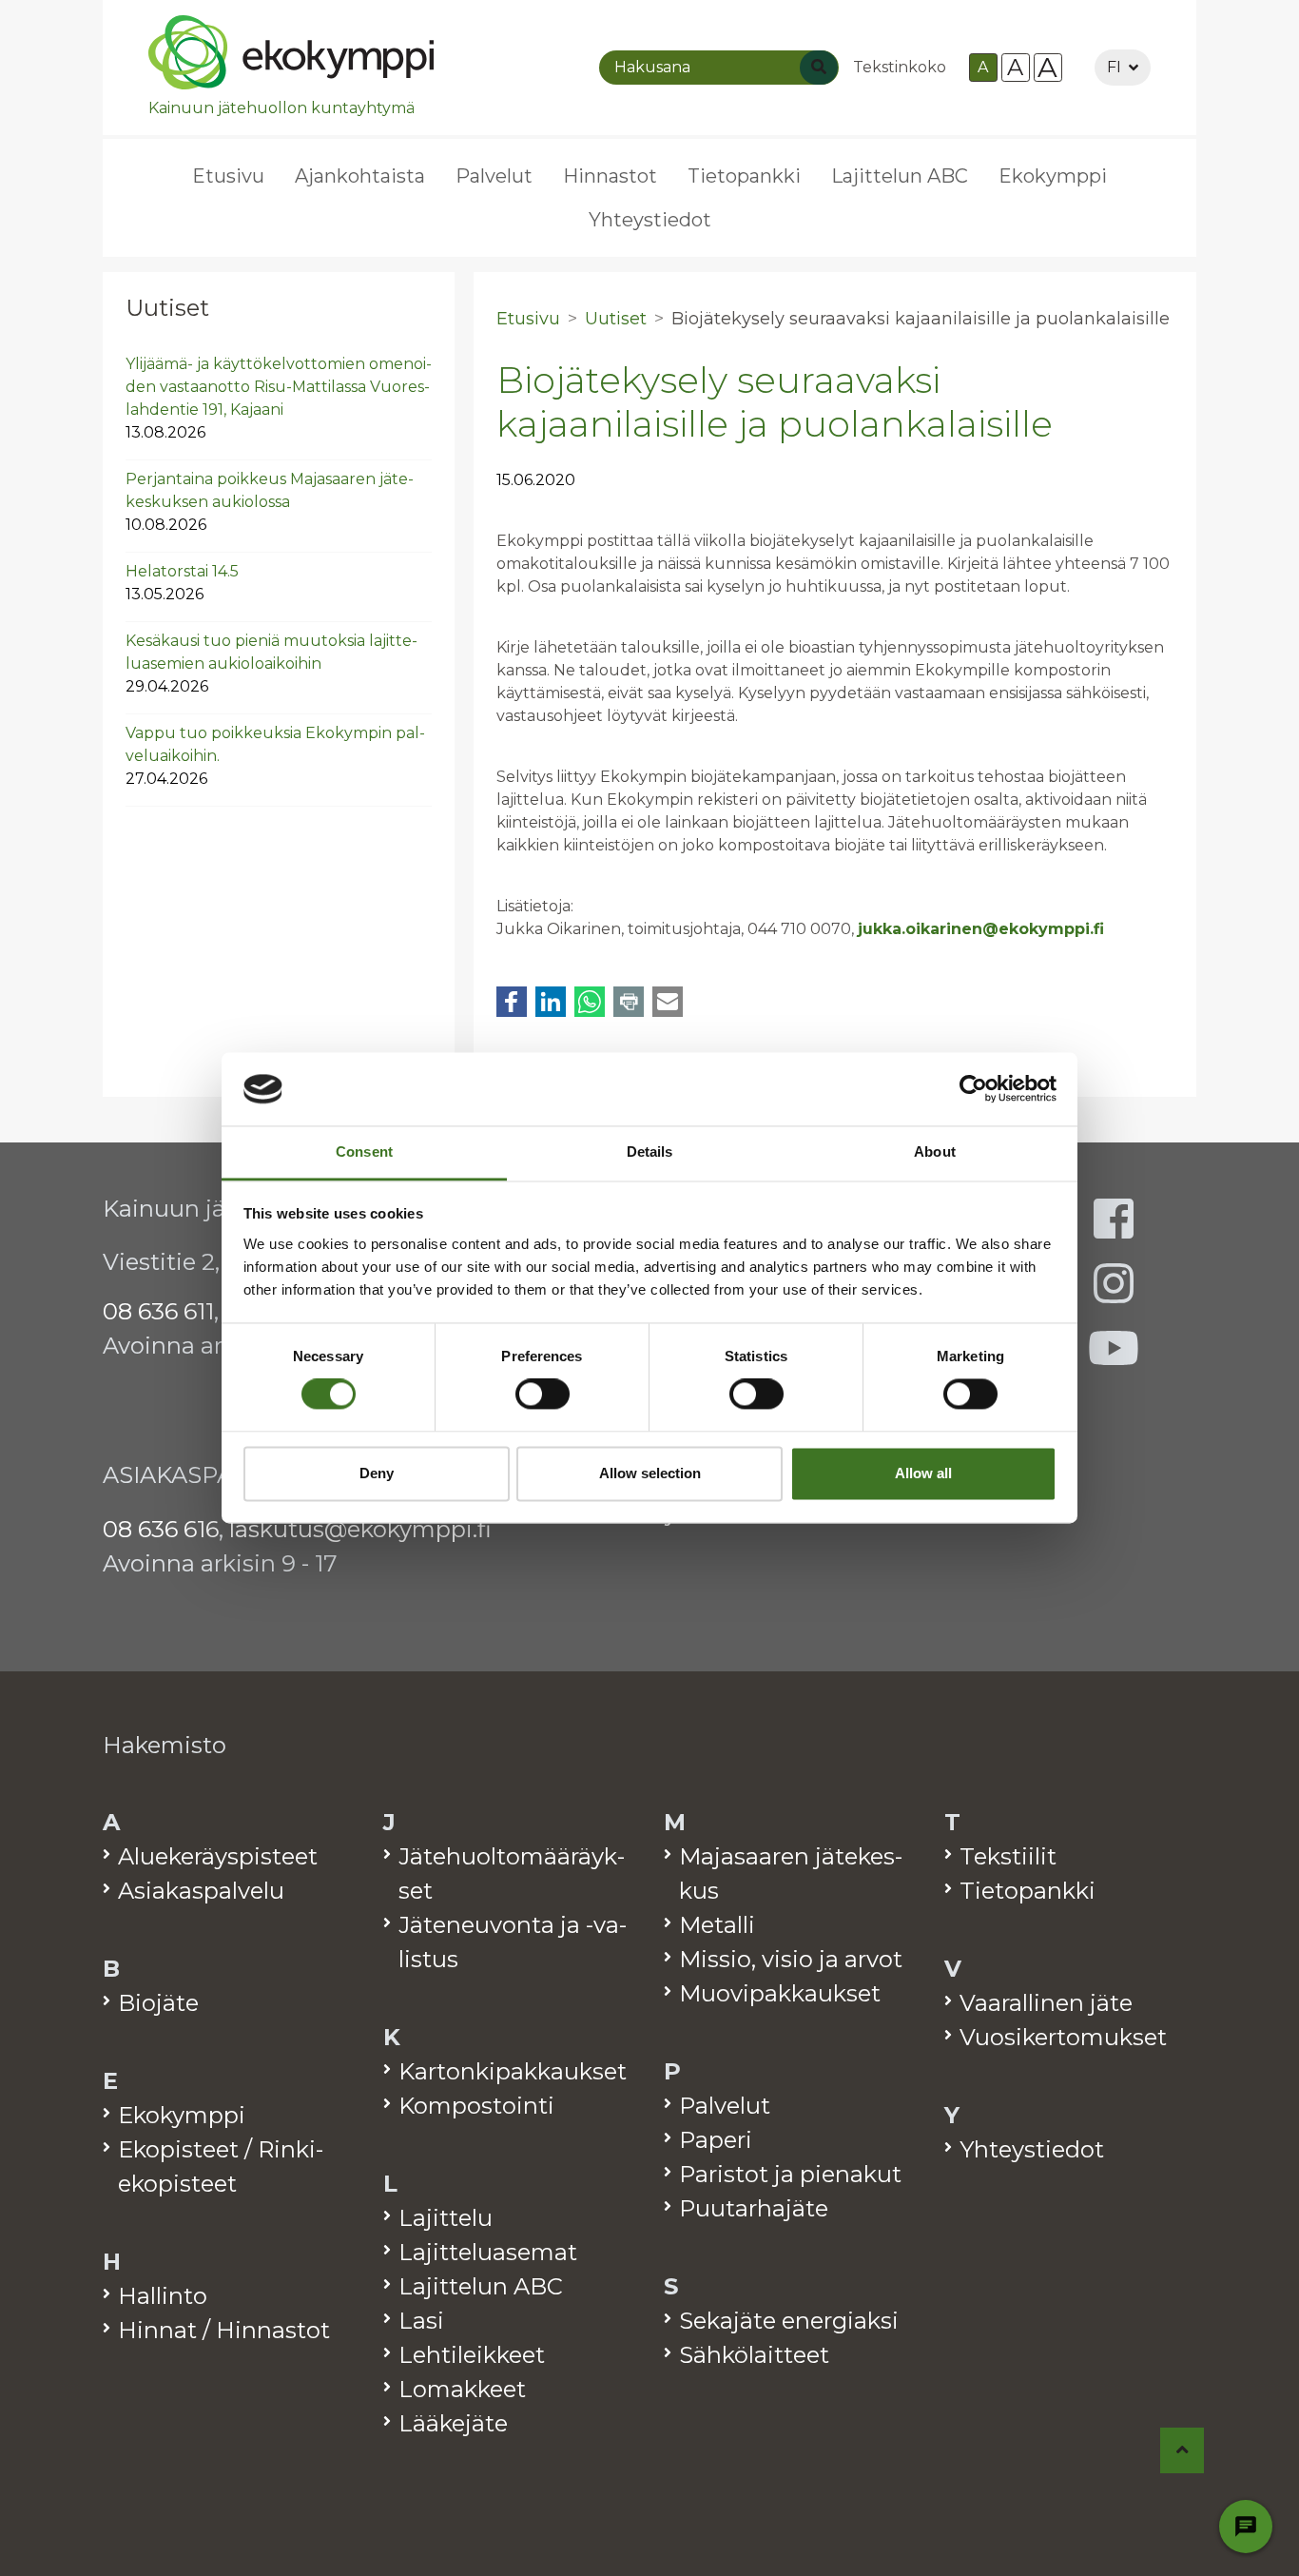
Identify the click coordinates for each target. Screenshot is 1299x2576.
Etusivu (228, 176)
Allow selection (650, 1473)
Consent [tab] (364, 1151)
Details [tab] (650, 1151)
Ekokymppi (1053, 176)
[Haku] (819, 68)
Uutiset (167, 308)
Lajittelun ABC (900, 176)
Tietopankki (744, 176)
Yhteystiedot (650, 220)
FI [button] (1114, 67)
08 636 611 (158, 1311)
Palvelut (494, 176)
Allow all (923, 1473)
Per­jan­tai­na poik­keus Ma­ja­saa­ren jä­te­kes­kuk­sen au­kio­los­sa (270, 502)
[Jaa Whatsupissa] (590, 1002)
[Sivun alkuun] (1183, 2450)
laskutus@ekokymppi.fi (360, 1529)
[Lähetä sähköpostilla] (668, 1002)
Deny (377, 1473)
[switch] (543, 1395)
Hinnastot (610, 176)
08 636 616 (161, 1529)
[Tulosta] (629, 1002)
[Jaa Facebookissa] (512, 1002)
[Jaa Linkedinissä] (551, 1002)
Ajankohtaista (360, 176)
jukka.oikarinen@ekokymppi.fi (981, 929)
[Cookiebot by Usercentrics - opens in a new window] (973, 1089)
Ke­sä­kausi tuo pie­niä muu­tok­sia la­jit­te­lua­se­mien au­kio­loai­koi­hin (271, 664)
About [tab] (935, 1151)
